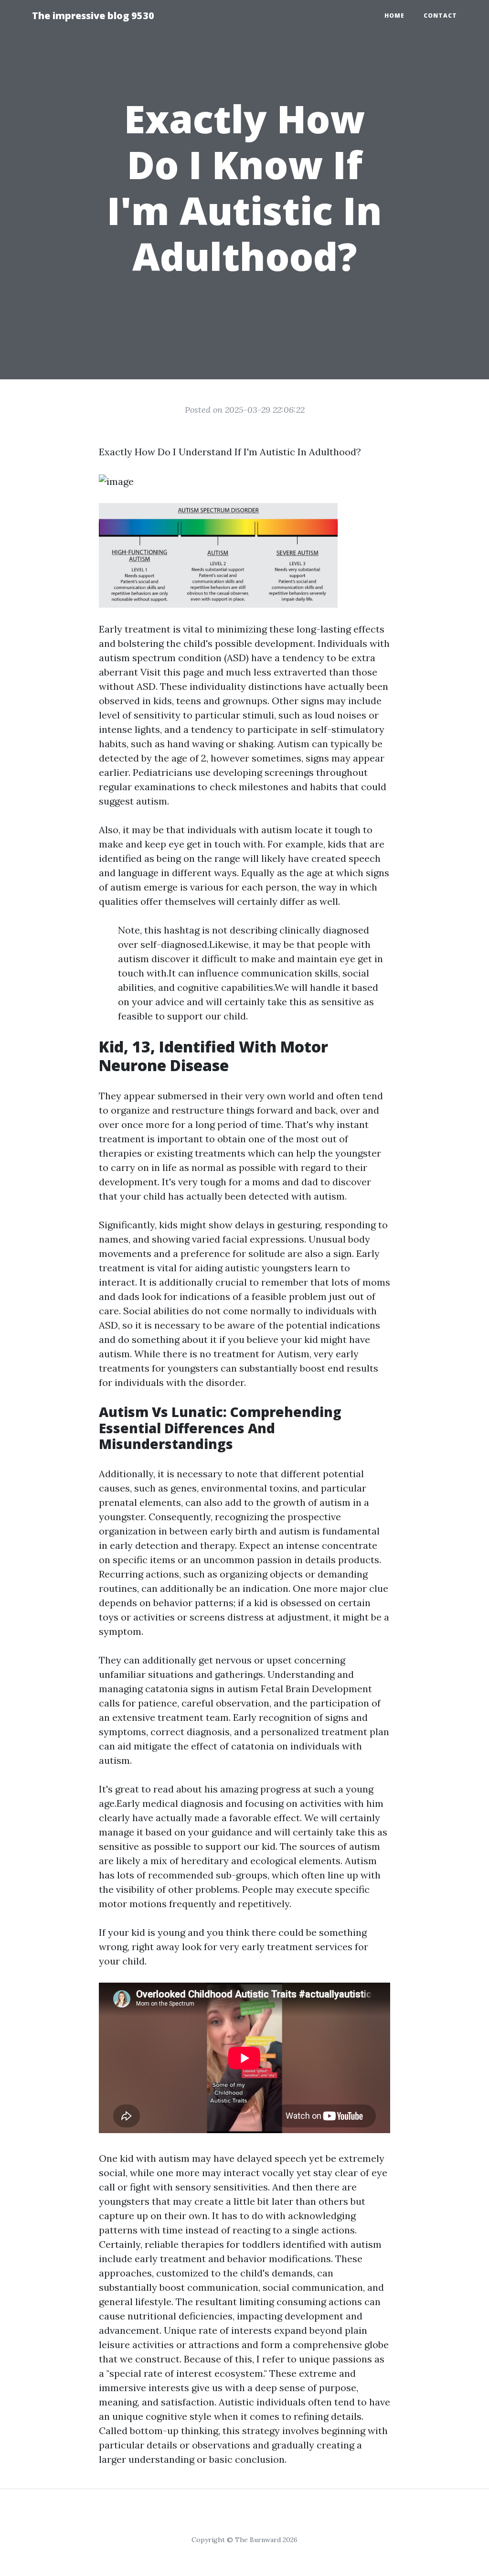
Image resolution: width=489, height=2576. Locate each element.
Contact (440, 16)
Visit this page (172, 672)
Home (394, 16)
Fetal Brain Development (316, 1689)
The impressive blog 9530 (93, 16)
